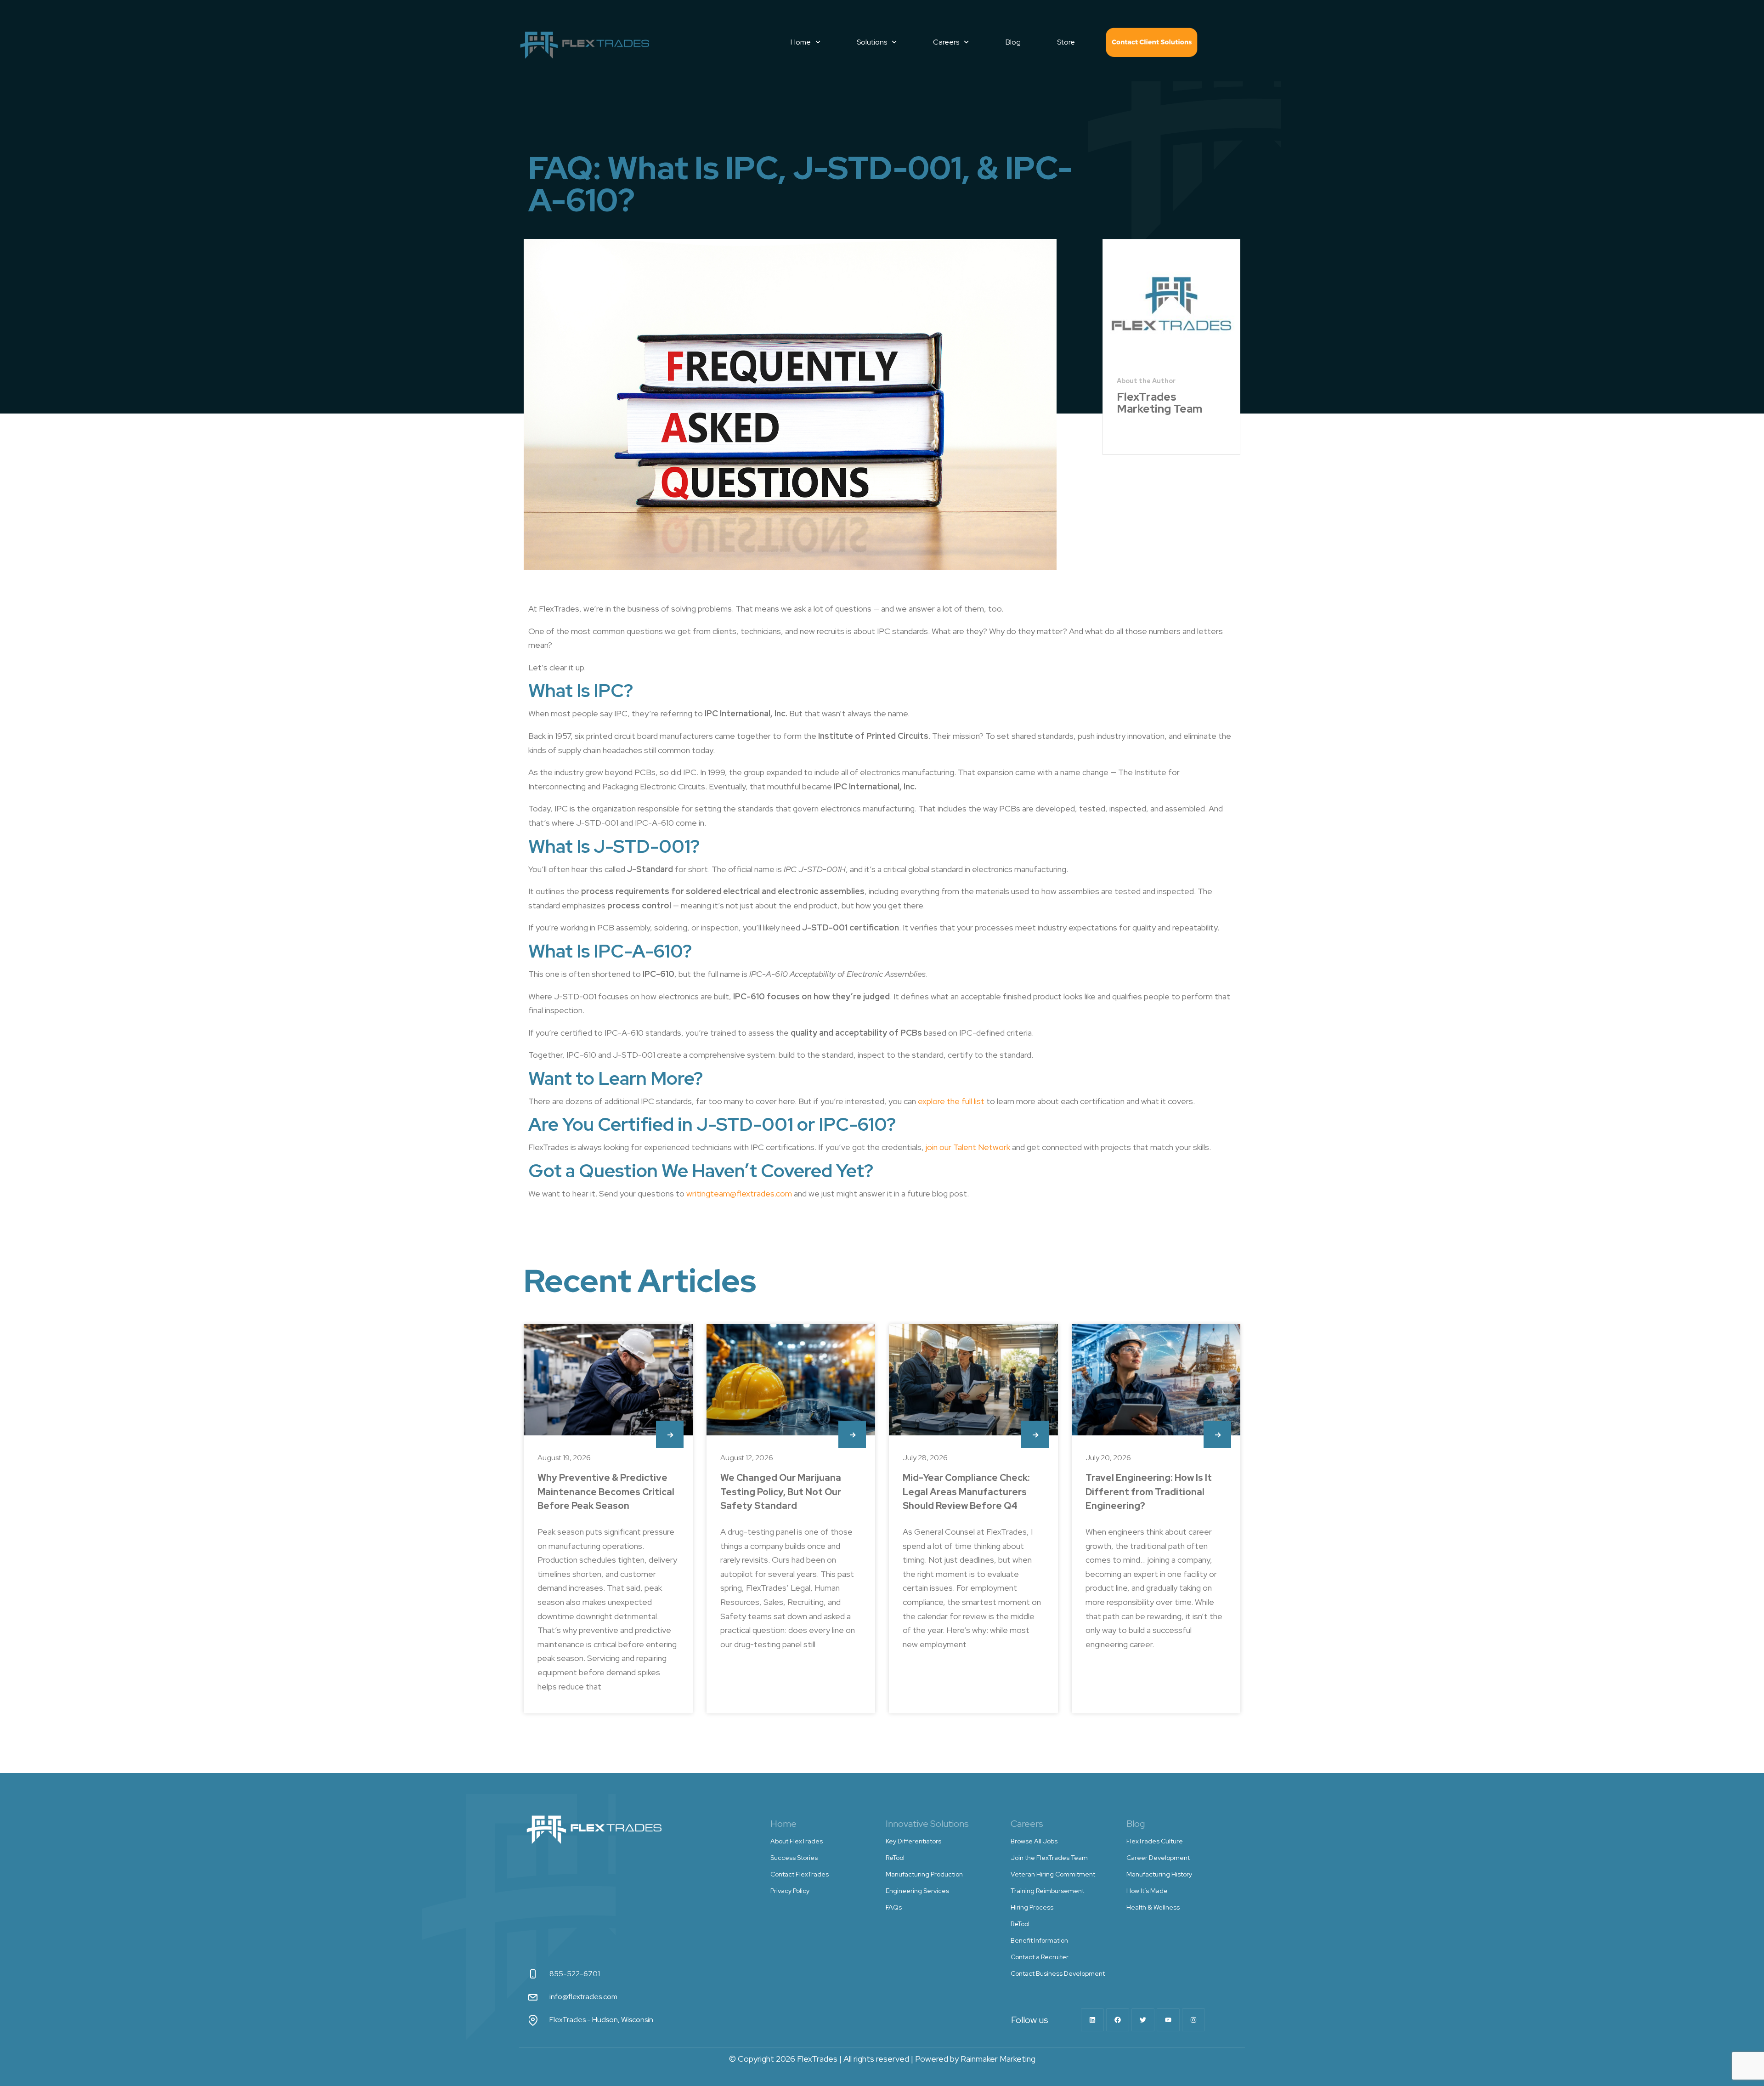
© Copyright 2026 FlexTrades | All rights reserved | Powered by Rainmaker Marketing (882, 2059)
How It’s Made (1147, 1891)
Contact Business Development (1058, 1973)
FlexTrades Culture (1155, 1841)
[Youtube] (1168, 2020)
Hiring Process (1032, 1907)
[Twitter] (1143, 2020)
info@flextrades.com (583, 1997)
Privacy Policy (790, 1891)
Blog (1013, 42)
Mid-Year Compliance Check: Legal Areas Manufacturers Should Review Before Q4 (966, 1492)
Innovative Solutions (927, 1824)
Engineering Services (917, 1891)
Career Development (1158, 1858)
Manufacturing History (1159, 1874)
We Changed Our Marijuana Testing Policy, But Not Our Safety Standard (781, 1492)
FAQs (894, 1907)
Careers (946, 42)
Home (801, 42)
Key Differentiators (913, 1841)
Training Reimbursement (1047, 1891)
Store (1066, 42)
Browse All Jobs (1034, 1841)
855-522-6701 (575, 1974)
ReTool (895, 1858)
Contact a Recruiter (1040, 1957)
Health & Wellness (1153, 1907)
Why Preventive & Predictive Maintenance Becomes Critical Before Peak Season (606, 1492)
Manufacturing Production (924, 1874)
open (670, 1434)
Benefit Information (1039, 1940)
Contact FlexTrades (1152, 42)
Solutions (872, 42)
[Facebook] (1118, 2020)
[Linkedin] (1092, 2020)
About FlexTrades (797, 1841)
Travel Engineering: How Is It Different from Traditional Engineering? (1149, 1492)
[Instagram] (1193, 2020)
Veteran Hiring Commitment (1053, 1874)
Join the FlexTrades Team (1049, 1858)
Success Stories (794, 1858)
